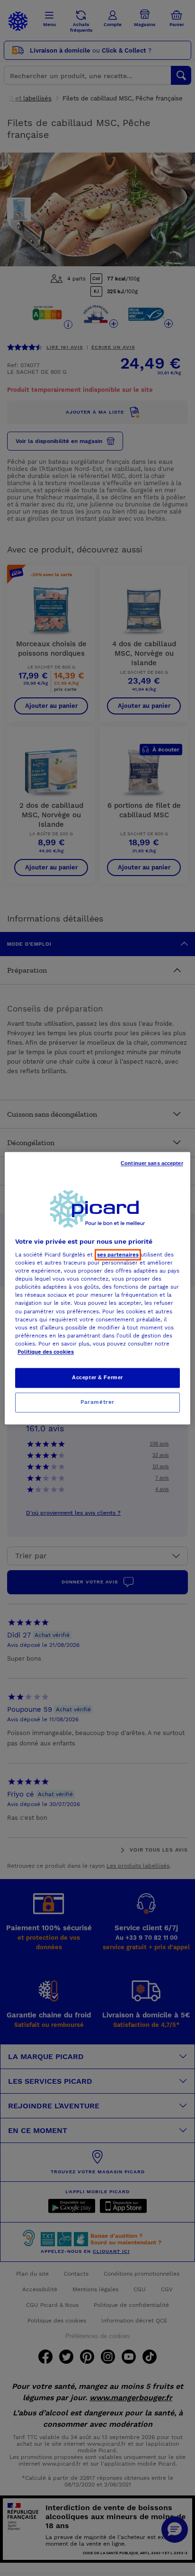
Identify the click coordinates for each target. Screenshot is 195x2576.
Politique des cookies (46, 1352)
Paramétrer (97, 1402)
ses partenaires (118, 1255)
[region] (97, 1288)
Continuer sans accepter (152, 1163)
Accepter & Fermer (97, 1377)
